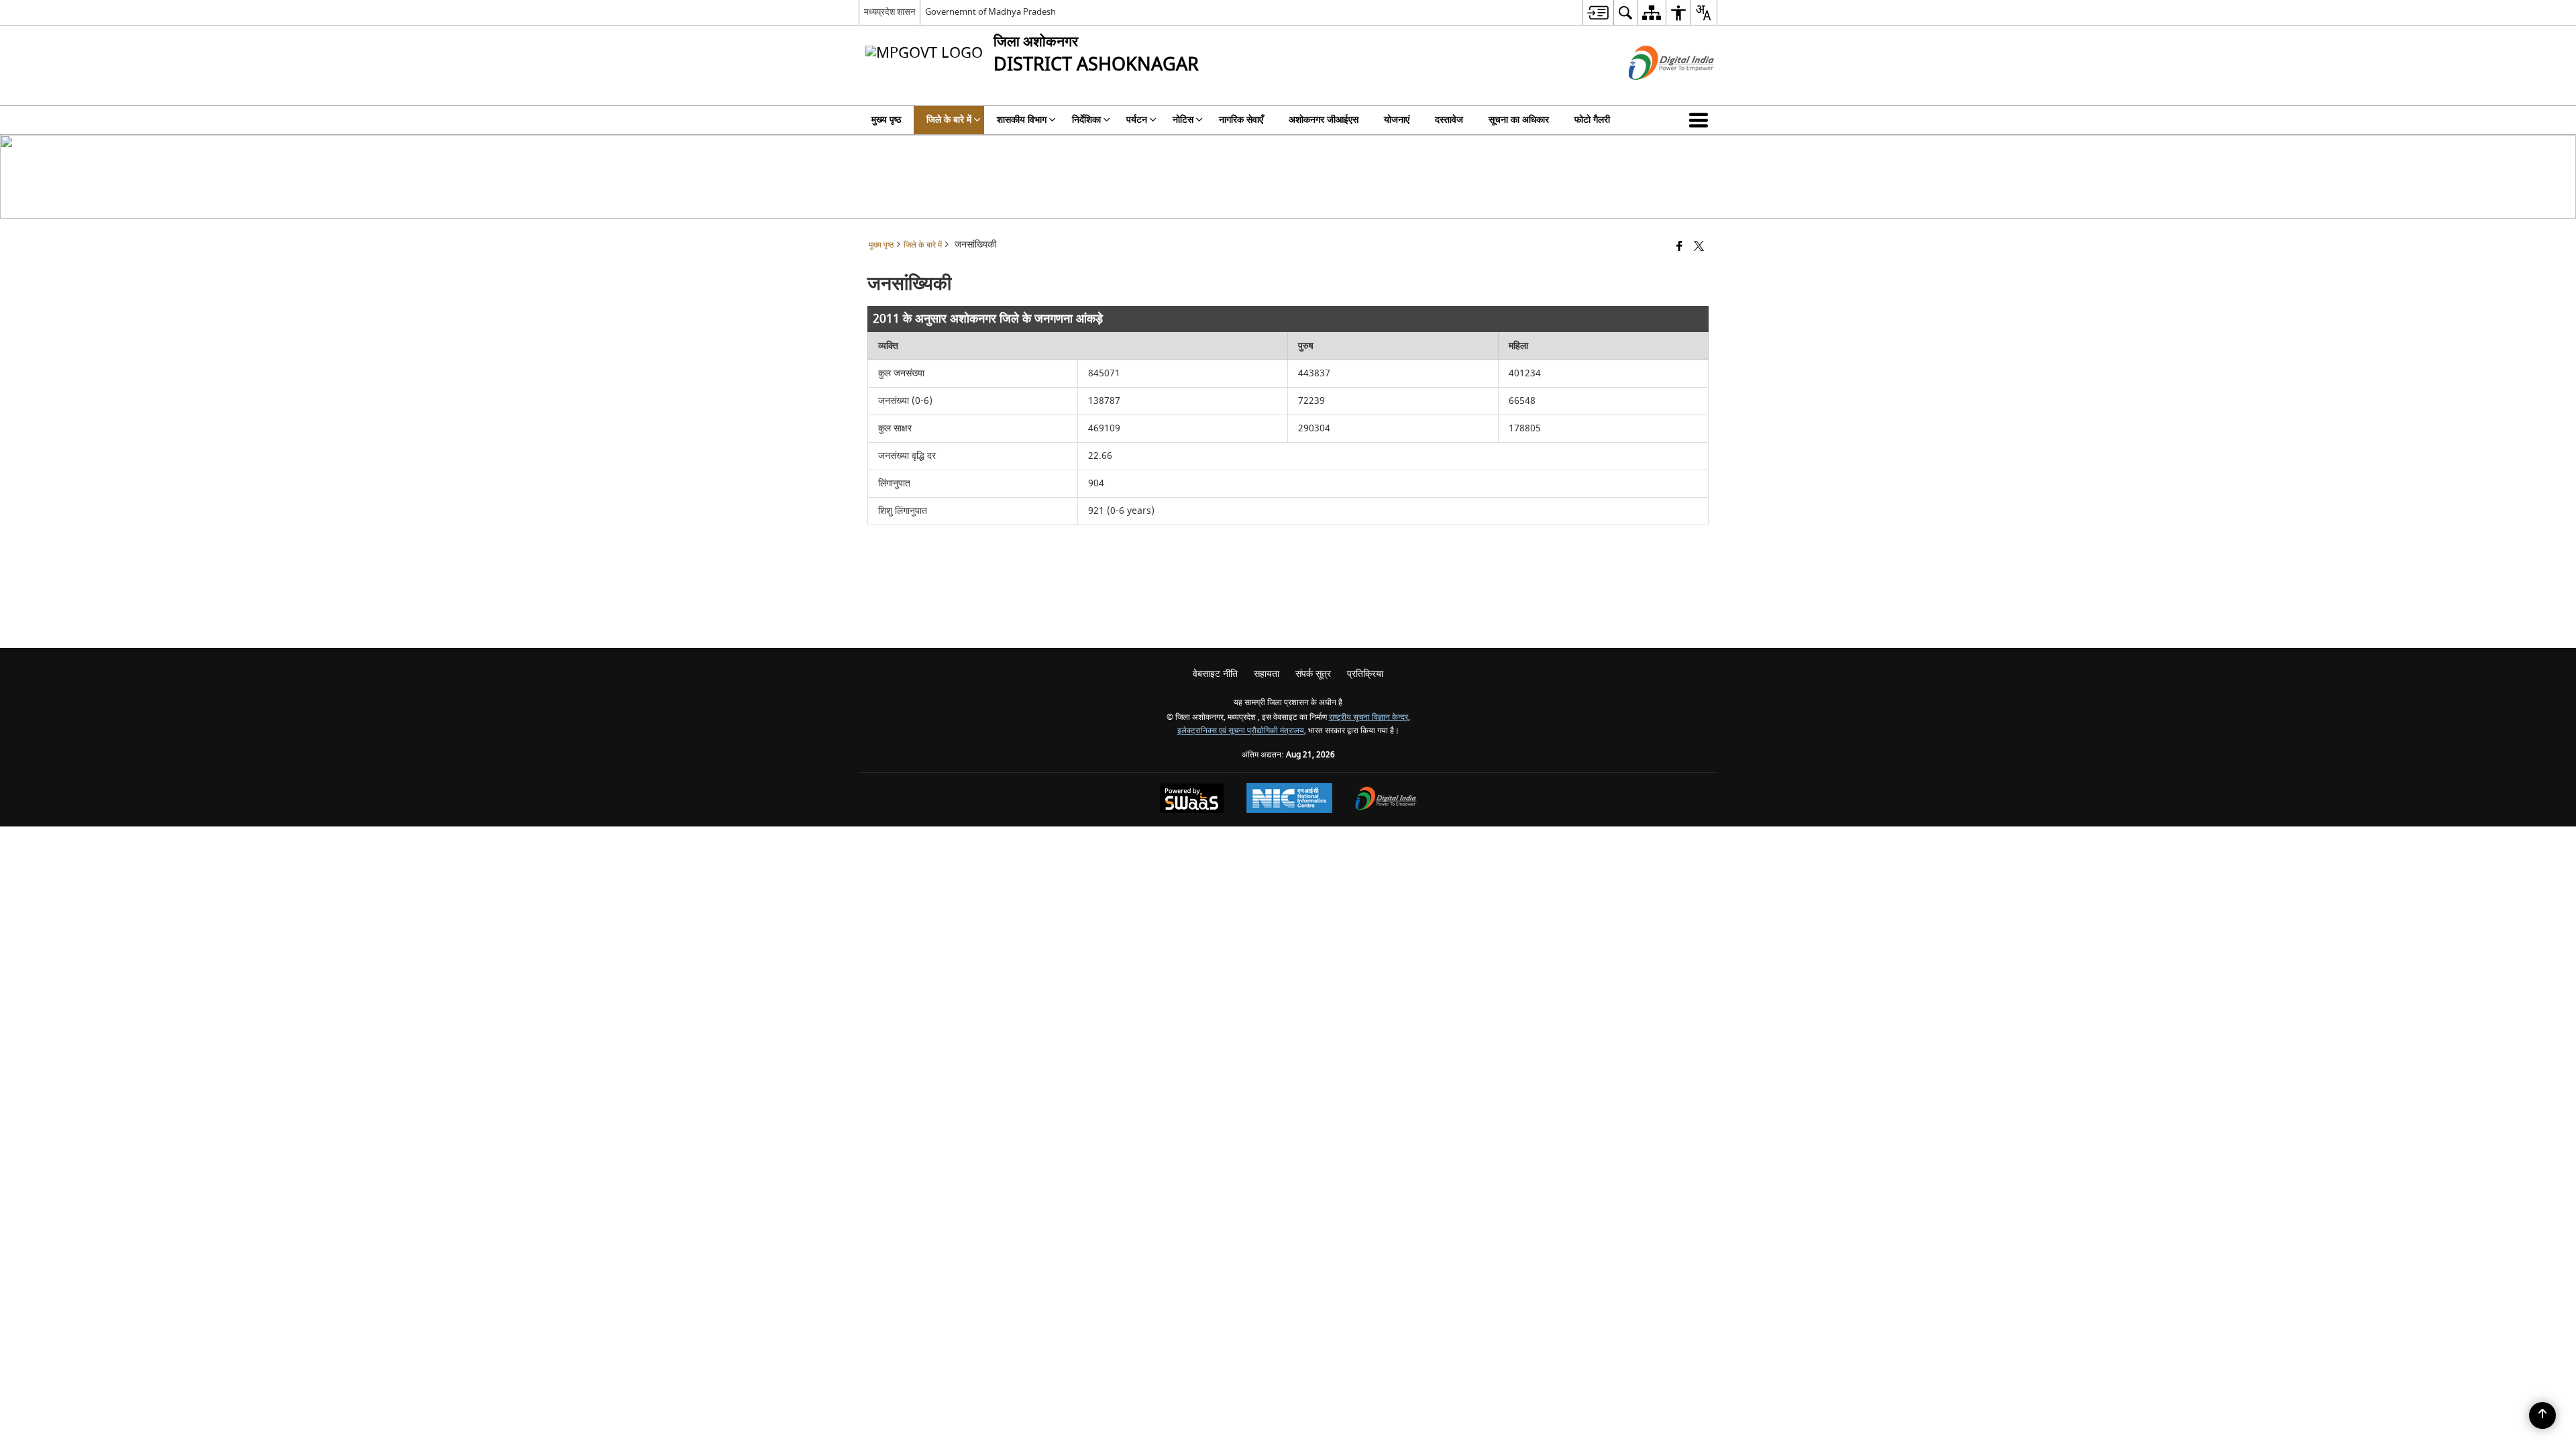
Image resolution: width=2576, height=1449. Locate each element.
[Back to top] (2542, 1415)
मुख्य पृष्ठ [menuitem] (886, 120)
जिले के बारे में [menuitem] (949, 120)
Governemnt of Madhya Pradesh (990, 12)
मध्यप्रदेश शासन (890, 12)
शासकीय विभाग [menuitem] (1022, 120)
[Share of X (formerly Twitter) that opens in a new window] (1699, 247)
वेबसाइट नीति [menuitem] (1215, 674)
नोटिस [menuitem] (1183, 120)
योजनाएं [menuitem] (1397, 120)
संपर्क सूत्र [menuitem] (1313, 674)
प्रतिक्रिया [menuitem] (1365, 674)
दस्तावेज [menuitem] (1449, 120)
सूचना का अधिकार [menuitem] (1519, 120)
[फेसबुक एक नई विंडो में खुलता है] (1679, 247)
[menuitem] (1598, 12)
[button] (1701, 120)
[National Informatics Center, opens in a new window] (1289, 800)
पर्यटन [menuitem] (1137, 120)
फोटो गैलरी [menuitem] (1592, 120)
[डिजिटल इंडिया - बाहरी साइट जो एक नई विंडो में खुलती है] (1655, 92)
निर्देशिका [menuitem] (1086, 120)
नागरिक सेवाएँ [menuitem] (1241, 120)
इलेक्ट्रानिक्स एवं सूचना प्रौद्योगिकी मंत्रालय (1241, 731)
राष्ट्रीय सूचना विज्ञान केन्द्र (1368, 717)
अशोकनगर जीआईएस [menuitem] (1324, 120)
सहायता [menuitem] (1267, 674)
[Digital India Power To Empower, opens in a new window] (1386, 800)
